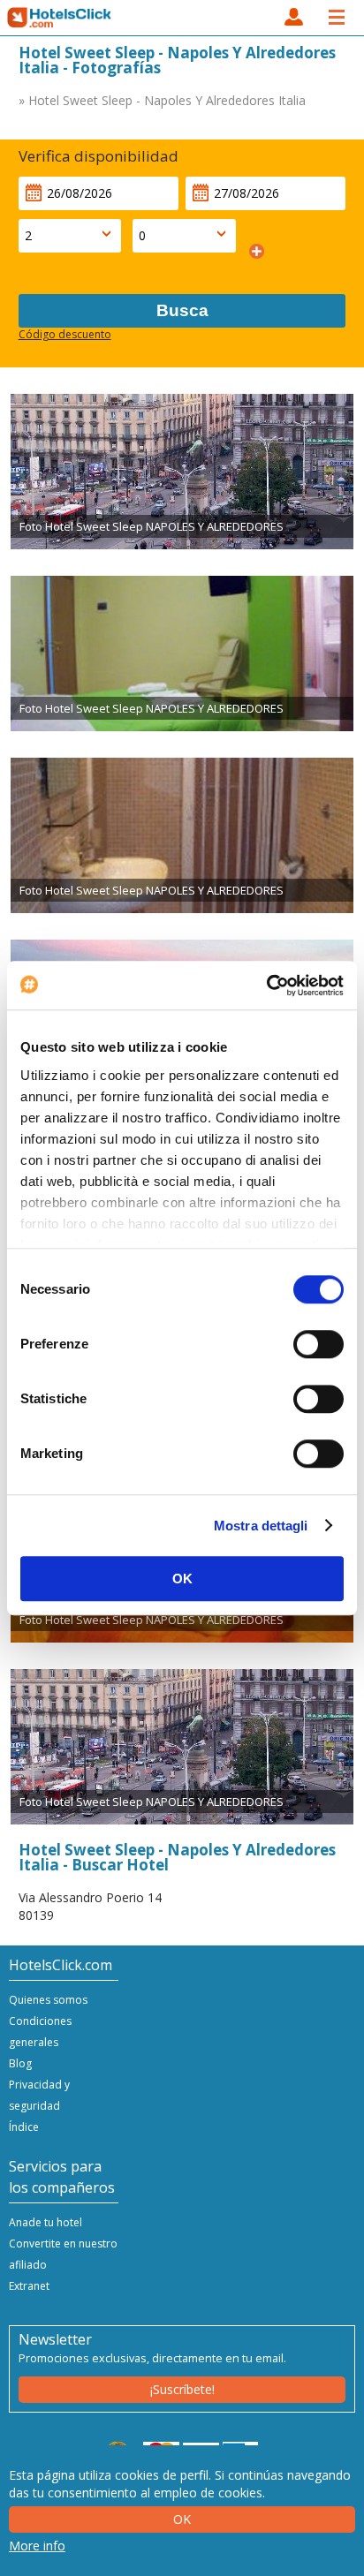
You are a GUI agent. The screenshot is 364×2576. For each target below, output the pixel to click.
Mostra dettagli (261, 1526)
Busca (182, 310)
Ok (182, 2519)
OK (182, 1579)
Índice (24, 2127)
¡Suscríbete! (182, 2389)
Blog (20, 2063)
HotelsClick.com (60, 18)
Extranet (29, 2286)
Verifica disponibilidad (99, 156)
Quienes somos (48, 2000)
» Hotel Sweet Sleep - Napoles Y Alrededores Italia (162, 100)
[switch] (318, 1344)
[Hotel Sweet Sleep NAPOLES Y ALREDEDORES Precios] (182, 472)
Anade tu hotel (45, 2222)
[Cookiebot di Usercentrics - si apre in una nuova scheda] (266, 986)
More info (37, 2546)
